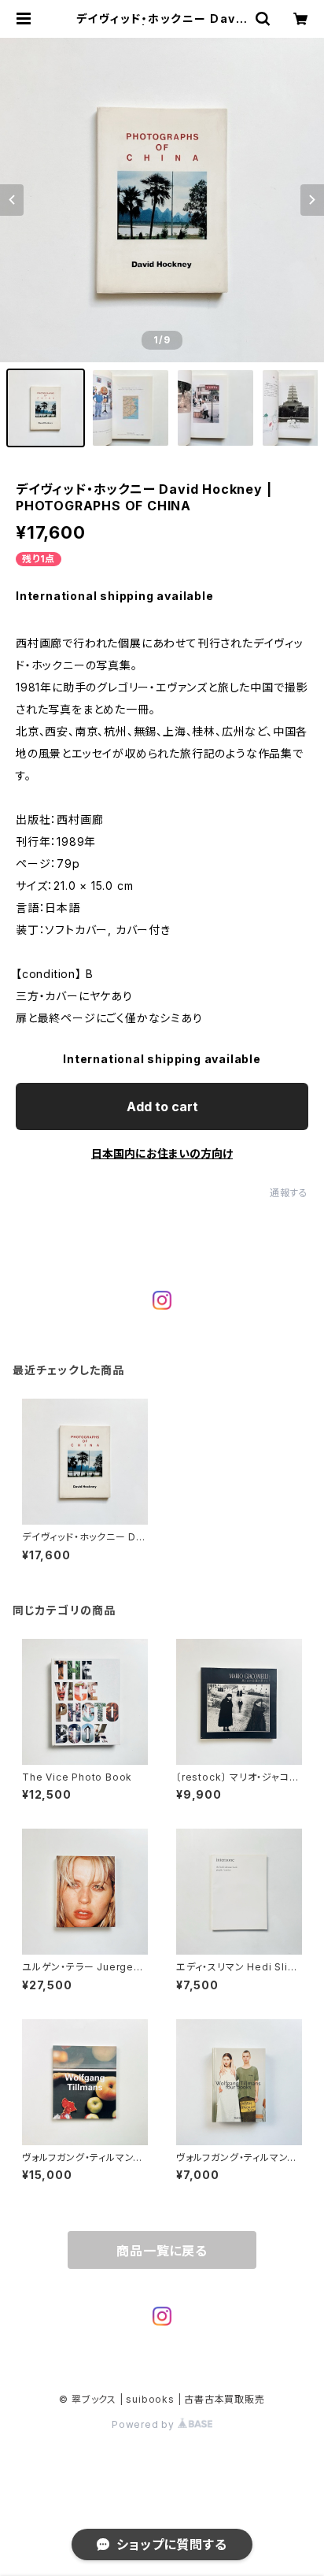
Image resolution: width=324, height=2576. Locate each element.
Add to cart (162, 1106)
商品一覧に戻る (162, 2251)
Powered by (145, 2424)
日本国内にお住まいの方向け (162, 1153)
